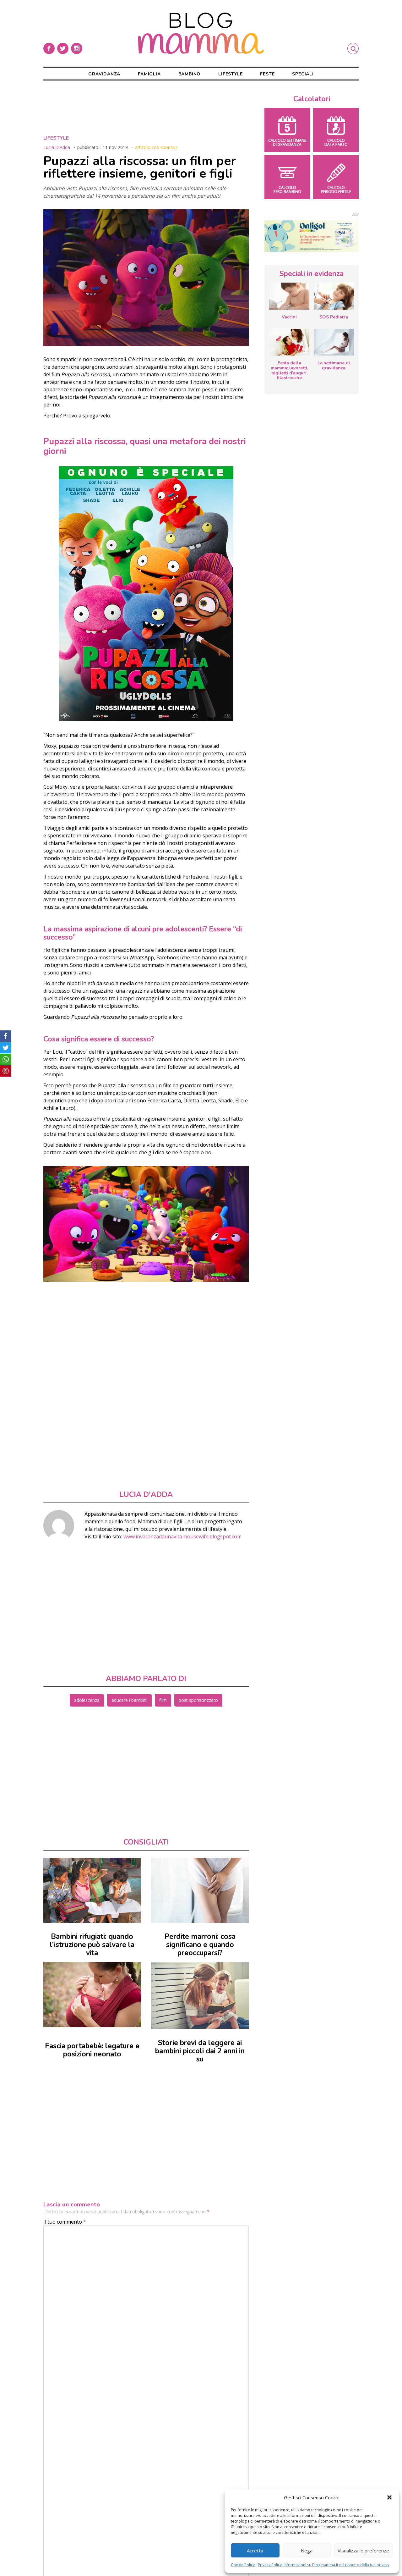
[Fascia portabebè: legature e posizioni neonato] (92, 1994)
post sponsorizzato (198, 1700)
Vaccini (289, 317)
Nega (307, 2551)
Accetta (255, 2551)
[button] (389, 2497)
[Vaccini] (289, 296)
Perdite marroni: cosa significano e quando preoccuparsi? (200, 1945)
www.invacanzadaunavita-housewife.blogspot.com (182, 1536)
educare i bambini (129, 1700)
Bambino (190, 74)
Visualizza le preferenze (363, 2551)
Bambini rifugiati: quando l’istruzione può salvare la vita (92, 1945)
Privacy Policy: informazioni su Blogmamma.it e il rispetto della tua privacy (324, 2565)
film (163, 1700)
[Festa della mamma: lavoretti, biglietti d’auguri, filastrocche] (289, 342)
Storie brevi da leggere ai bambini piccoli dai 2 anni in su (200, 2051)
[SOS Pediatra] (334, 296)
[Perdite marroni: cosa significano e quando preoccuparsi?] (200, 1890)
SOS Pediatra (334, 317)
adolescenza (87, 1700)
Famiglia (149, 74)
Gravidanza (104, 74)
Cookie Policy (243, 2565)
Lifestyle (230, 74)
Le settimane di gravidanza (334, 365)
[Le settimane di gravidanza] (334, 342)
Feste (267, 74)
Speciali (303, 74)
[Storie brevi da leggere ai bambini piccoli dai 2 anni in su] (200, 1995)
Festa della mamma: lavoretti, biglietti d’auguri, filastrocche (289, 370)
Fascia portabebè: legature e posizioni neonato (92, 2050)
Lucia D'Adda (57, 147)
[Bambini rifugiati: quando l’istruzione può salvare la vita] (92, 1890)
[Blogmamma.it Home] (201, 33)
